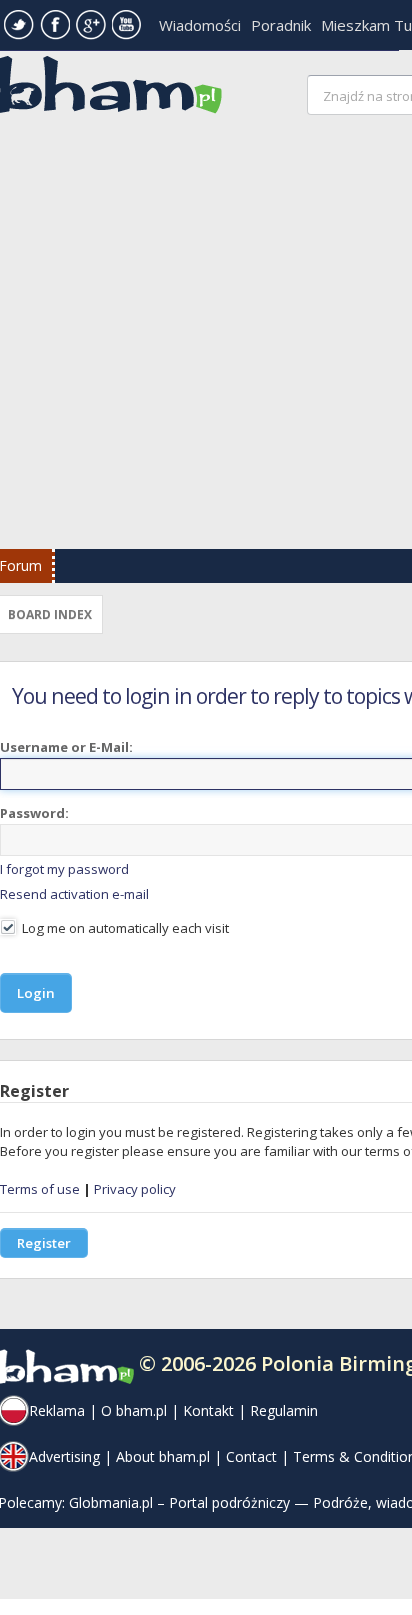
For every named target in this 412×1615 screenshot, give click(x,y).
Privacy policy (135, 1189)
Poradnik (281, 25)
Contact (251, 1456)
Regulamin (284, 1410)
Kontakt (208, 1410)
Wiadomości (200, 25)
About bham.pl (163, 1456)
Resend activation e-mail (74, 894)
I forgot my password (64, 869)
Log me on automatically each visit (124, 928)
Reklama (57, 1410)
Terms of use (40, 1189)
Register (44, 1243)
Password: (34, 813)
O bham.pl (134, 1410)
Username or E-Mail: (66, 747)
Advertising (64, 1456)
